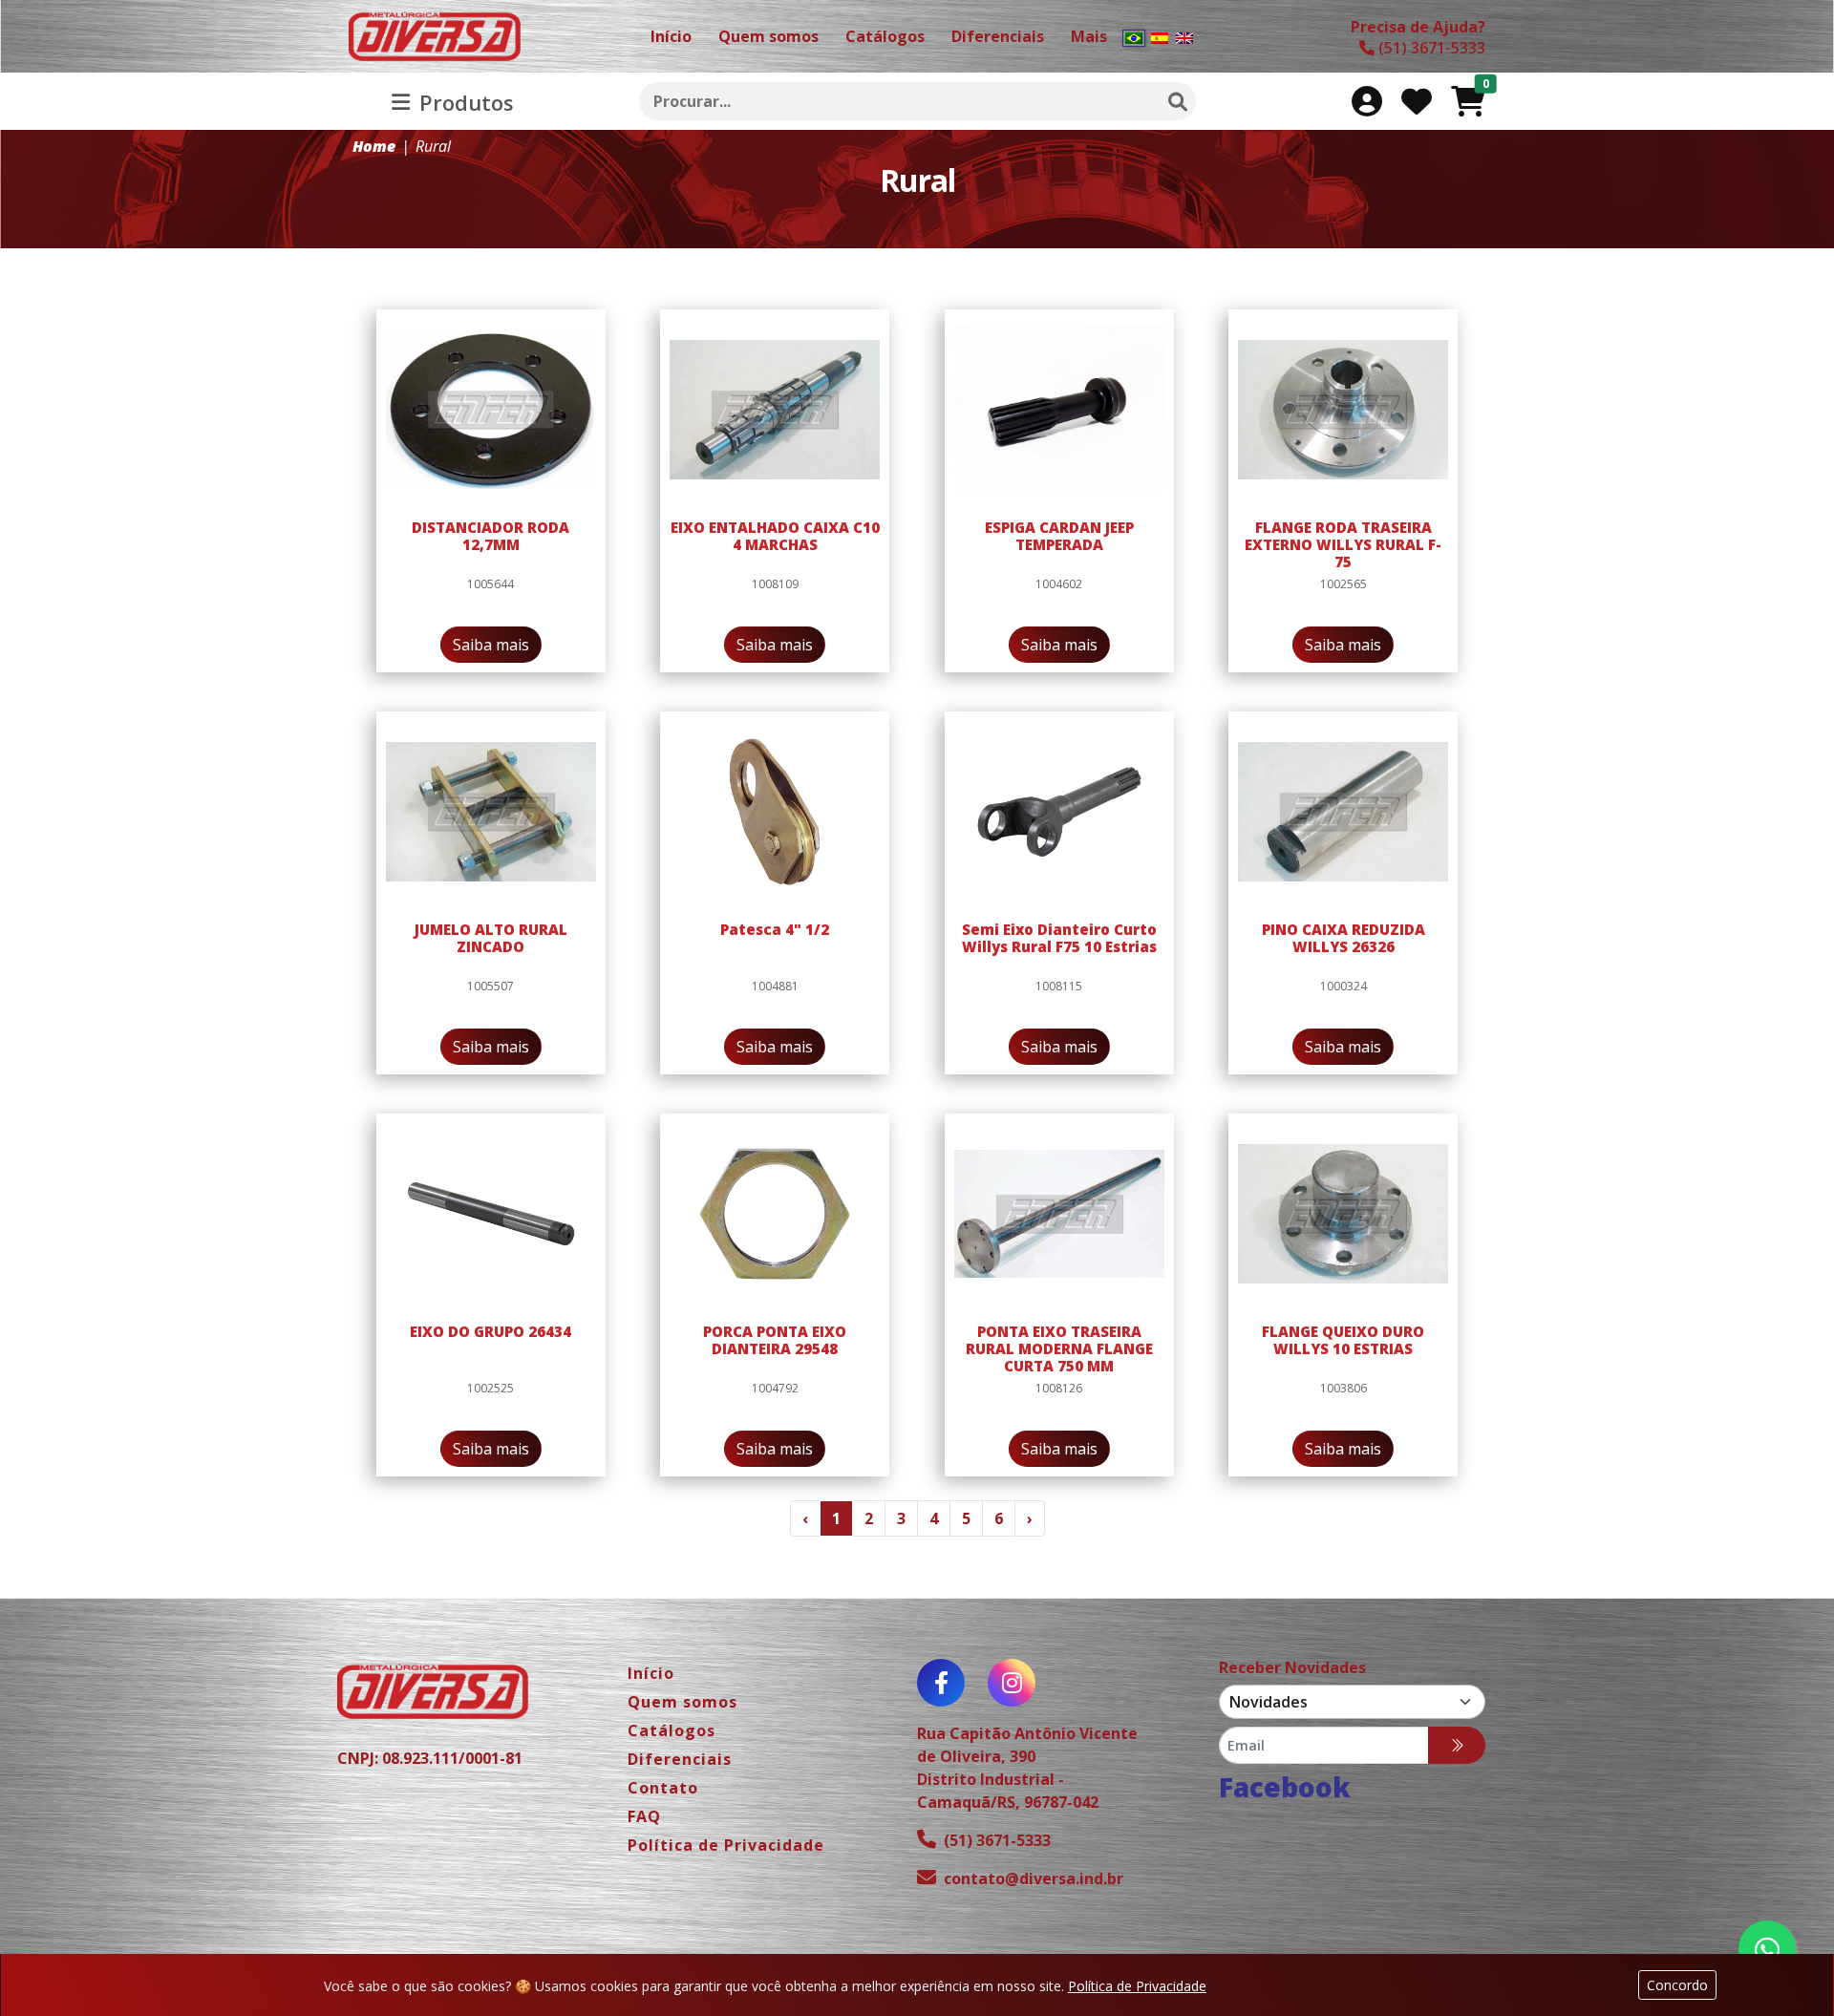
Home (374, 146)
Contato (663, 1788)
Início (651, 1673)
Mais (1089, 36)
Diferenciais (680, 1759)
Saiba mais (491, 645)
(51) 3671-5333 (997, 1840)
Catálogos (672, 1730)
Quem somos (682, 1702)
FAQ (644, 1816)
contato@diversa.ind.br (1034, 1878)
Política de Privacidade (1137, 1986)
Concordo (1677, 1985)
